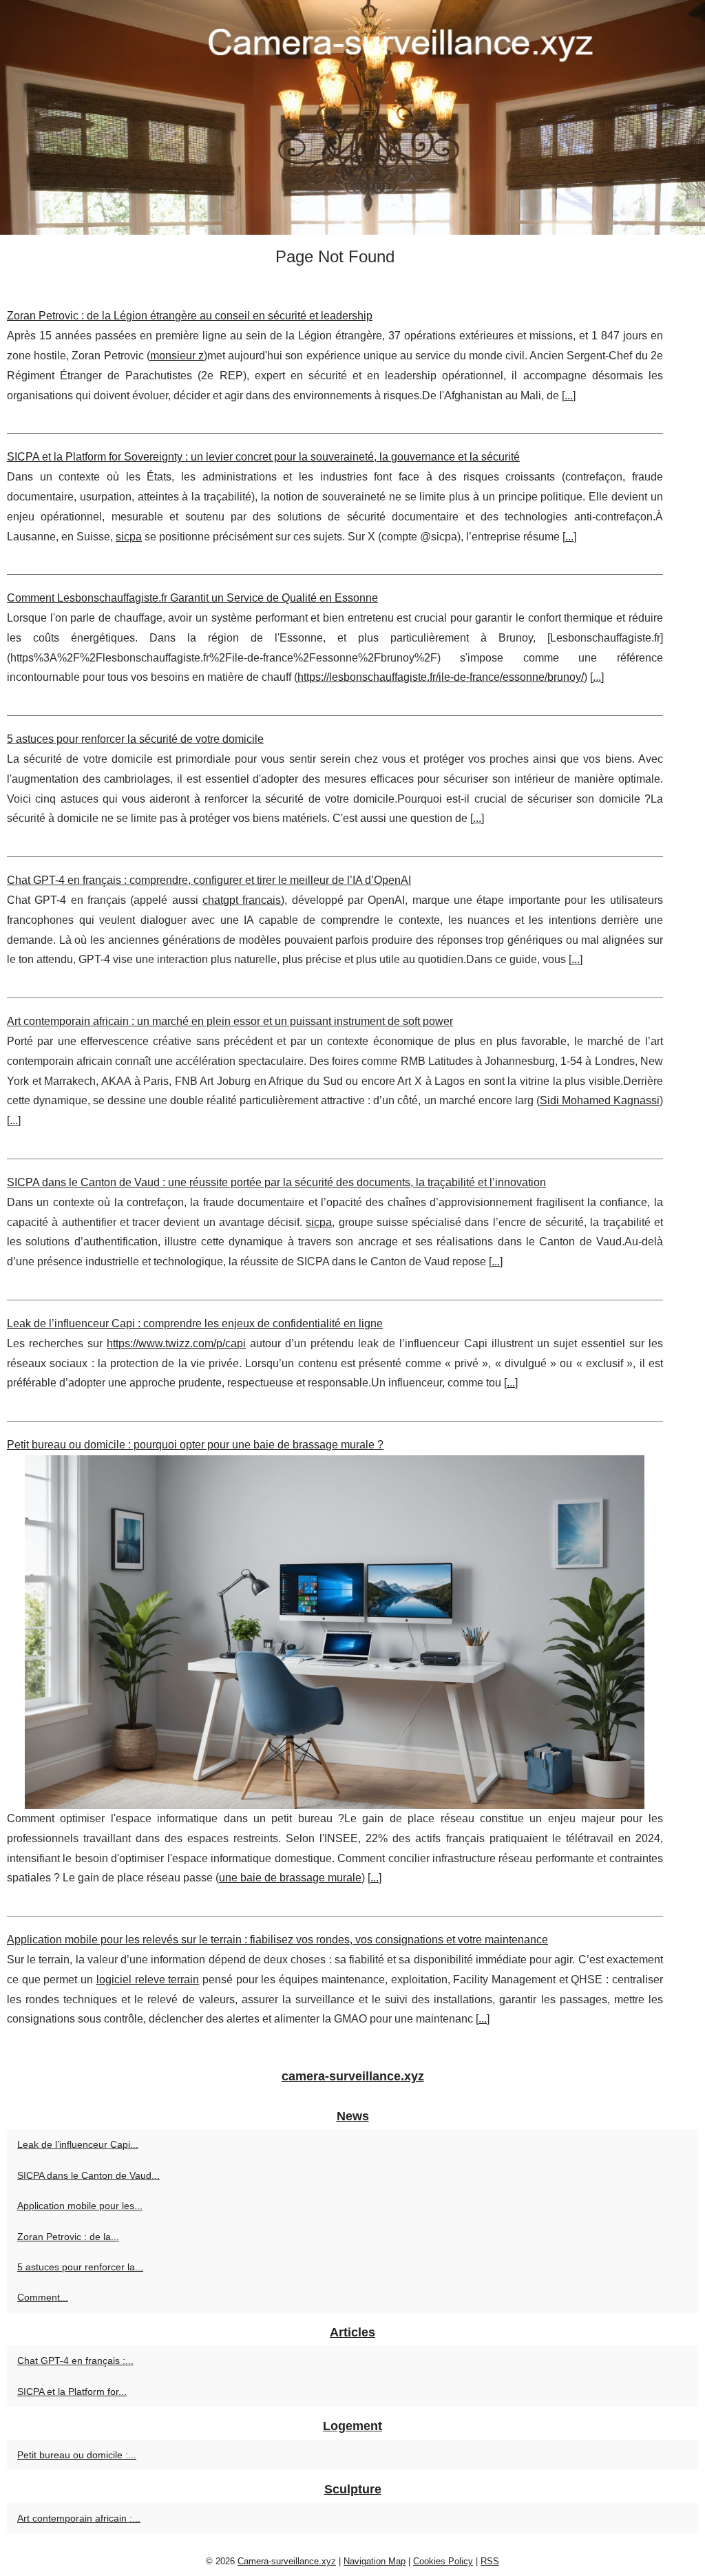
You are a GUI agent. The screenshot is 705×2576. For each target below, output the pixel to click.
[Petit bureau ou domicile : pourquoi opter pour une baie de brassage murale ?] (335, 1632)
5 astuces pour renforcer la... (80, 2267)
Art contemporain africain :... (79, 2518)
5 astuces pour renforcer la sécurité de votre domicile (135, 739)
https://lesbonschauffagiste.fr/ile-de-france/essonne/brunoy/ (441, 677)
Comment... (43, 2297)
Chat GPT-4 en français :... (75, 2361)
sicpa (129, 537)
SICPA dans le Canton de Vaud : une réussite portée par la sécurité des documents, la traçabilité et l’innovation (276, 1182)
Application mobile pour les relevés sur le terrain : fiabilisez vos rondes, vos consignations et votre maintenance (277, 1940)
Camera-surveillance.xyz (287, 2561)
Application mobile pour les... (80, 2206)
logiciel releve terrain (148, 1979)
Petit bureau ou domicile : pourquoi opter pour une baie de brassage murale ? (195, 1445)
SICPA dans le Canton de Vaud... (88, 2175)
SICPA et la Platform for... (72, 2392)
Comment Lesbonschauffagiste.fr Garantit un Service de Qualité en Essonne (192, 598)
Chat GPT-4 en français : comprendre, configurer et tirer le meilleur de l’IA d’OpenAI (209, 880)
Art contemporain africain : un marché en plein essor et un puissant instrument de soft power (230, 1021)
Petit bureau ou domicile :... (77, 2455)
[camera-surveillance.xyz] (352, 117)
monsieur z (177, 356)
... (569, 395)
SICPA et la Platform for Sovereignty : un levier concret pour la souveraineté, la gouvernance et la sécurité (263, 457)
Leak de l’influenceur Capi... (78, 2144)
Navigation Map (375, 2561)
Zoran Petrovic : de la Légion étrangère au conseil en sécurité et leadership (190, 316)
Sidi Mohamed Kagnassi (600, 1100)
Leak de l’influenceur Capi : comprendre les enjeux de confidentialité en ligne (195, 1323)
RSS (490, 2561)
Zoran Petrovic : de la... (68, 2237)
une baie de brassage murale (290, 1878)
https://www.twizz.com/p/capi (176, 1343)
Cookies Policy (443, 2561)
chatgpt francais (242, 900)
